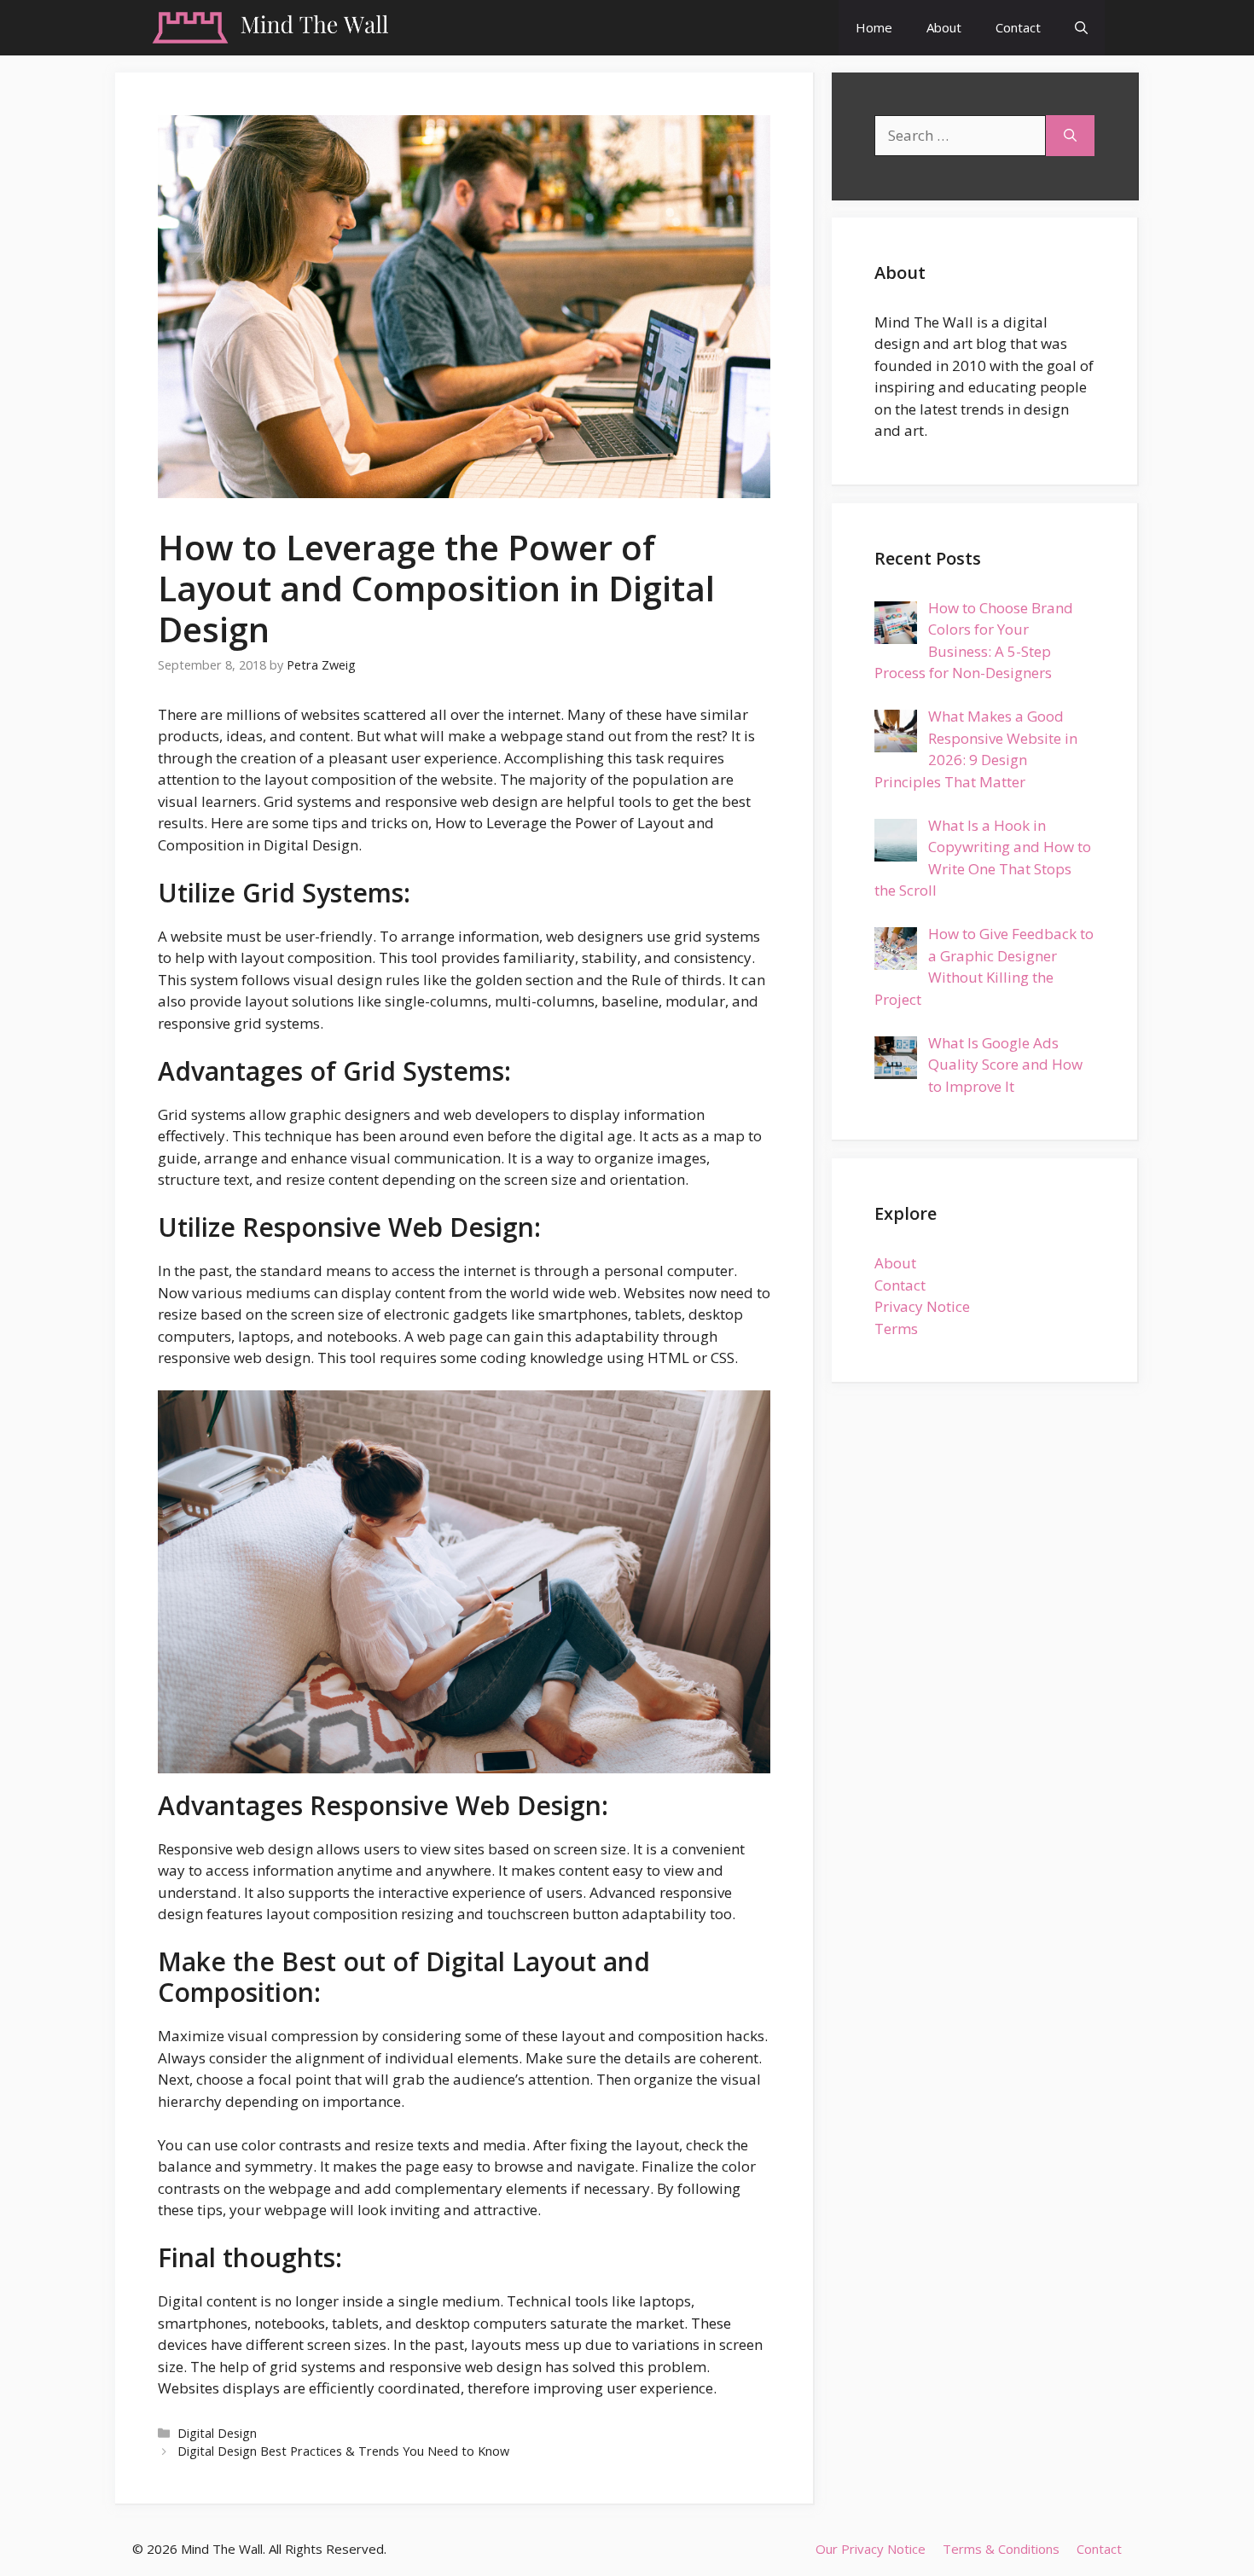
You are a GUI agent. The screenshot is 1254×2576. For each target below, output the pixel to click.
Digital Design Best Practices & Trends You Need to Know (343, 2451)
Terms (896, 1329)
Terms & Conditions (1001, 2549)
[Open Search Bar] (1081, 28)
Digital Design (217, 2433)
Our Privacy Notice (871, 2549)
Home (874, 27)
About (944, 27)
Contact (1018, 27)
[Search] (1070, 136)
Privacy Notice (922, 1306)
